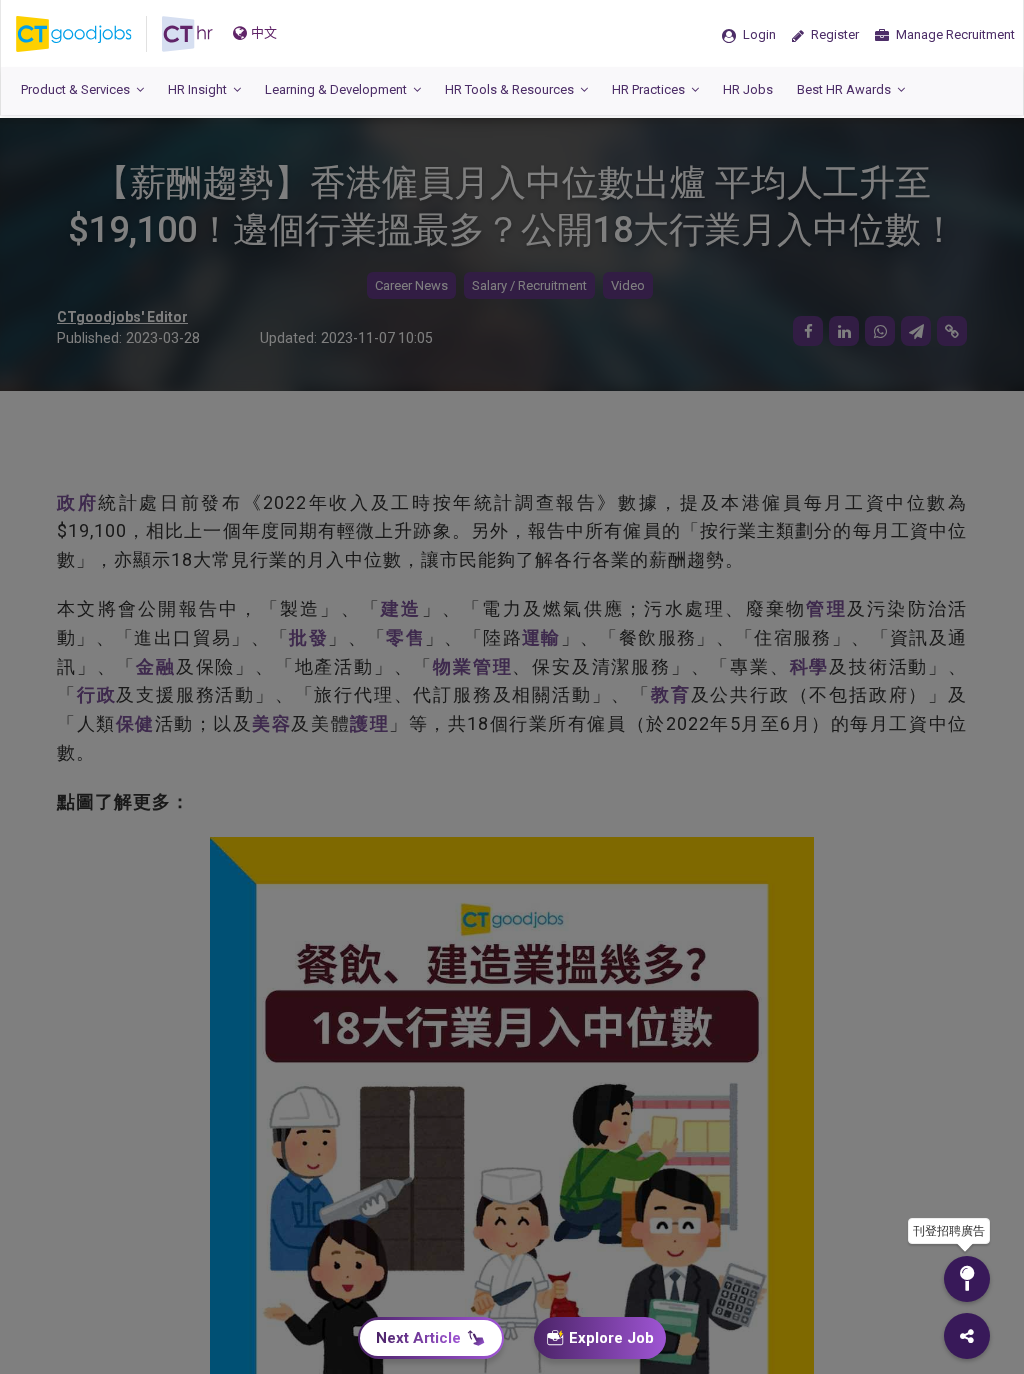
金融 (156, 666)
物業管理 (472, 666)
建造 (401, 608)
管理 (826, 608)
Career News (411, 285)
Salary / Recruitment (529, 285)
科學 (810, 666)
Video (628, 285)
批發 (308, 637)
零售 (405, 637)
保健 (135, 723)
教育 (671, 694)
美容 (271, 723)
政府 (77, 502)
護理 (369, 723)
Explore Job (611, 1338)
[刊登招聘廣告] (967, 1279)
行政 (97, 694)
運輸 (541, 637)
